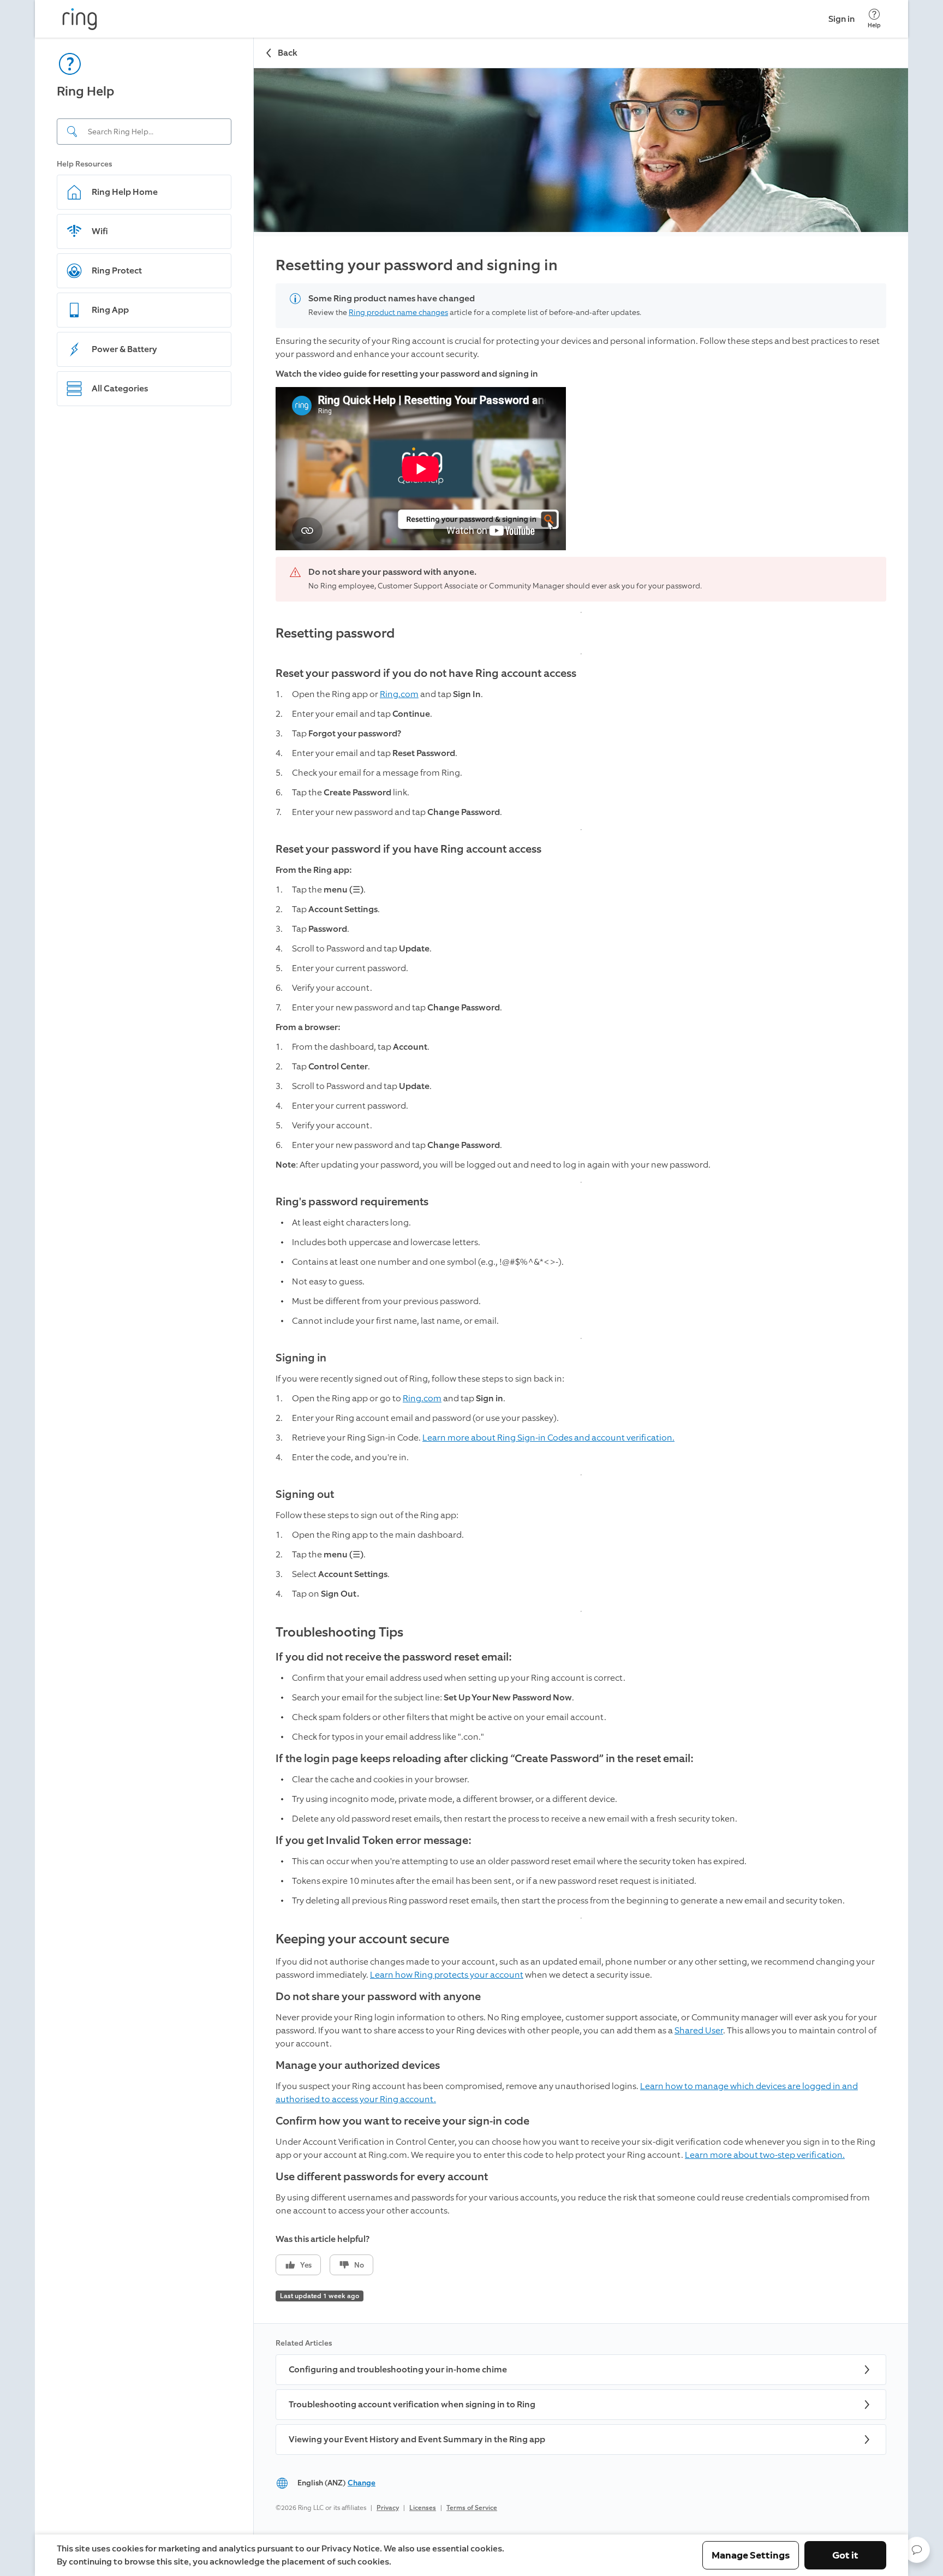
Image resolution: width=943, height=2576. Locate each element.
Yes (306, 2265)
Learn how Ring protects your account (447, 1975)
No (359, 2265)
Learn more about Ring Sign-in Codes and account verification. (548, 1438)
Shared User (699, 2030)
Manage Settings (751, 2555)
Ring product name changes (398, 313)
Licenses (423, 2508)
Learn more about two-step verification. (765, 2155)
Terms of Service (472, 2508)
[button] (917, 2550)
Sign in (841, 19)
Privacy (388, 2508)
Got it (845, 2555)
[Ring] (80, 19)
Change (362, 2483)
